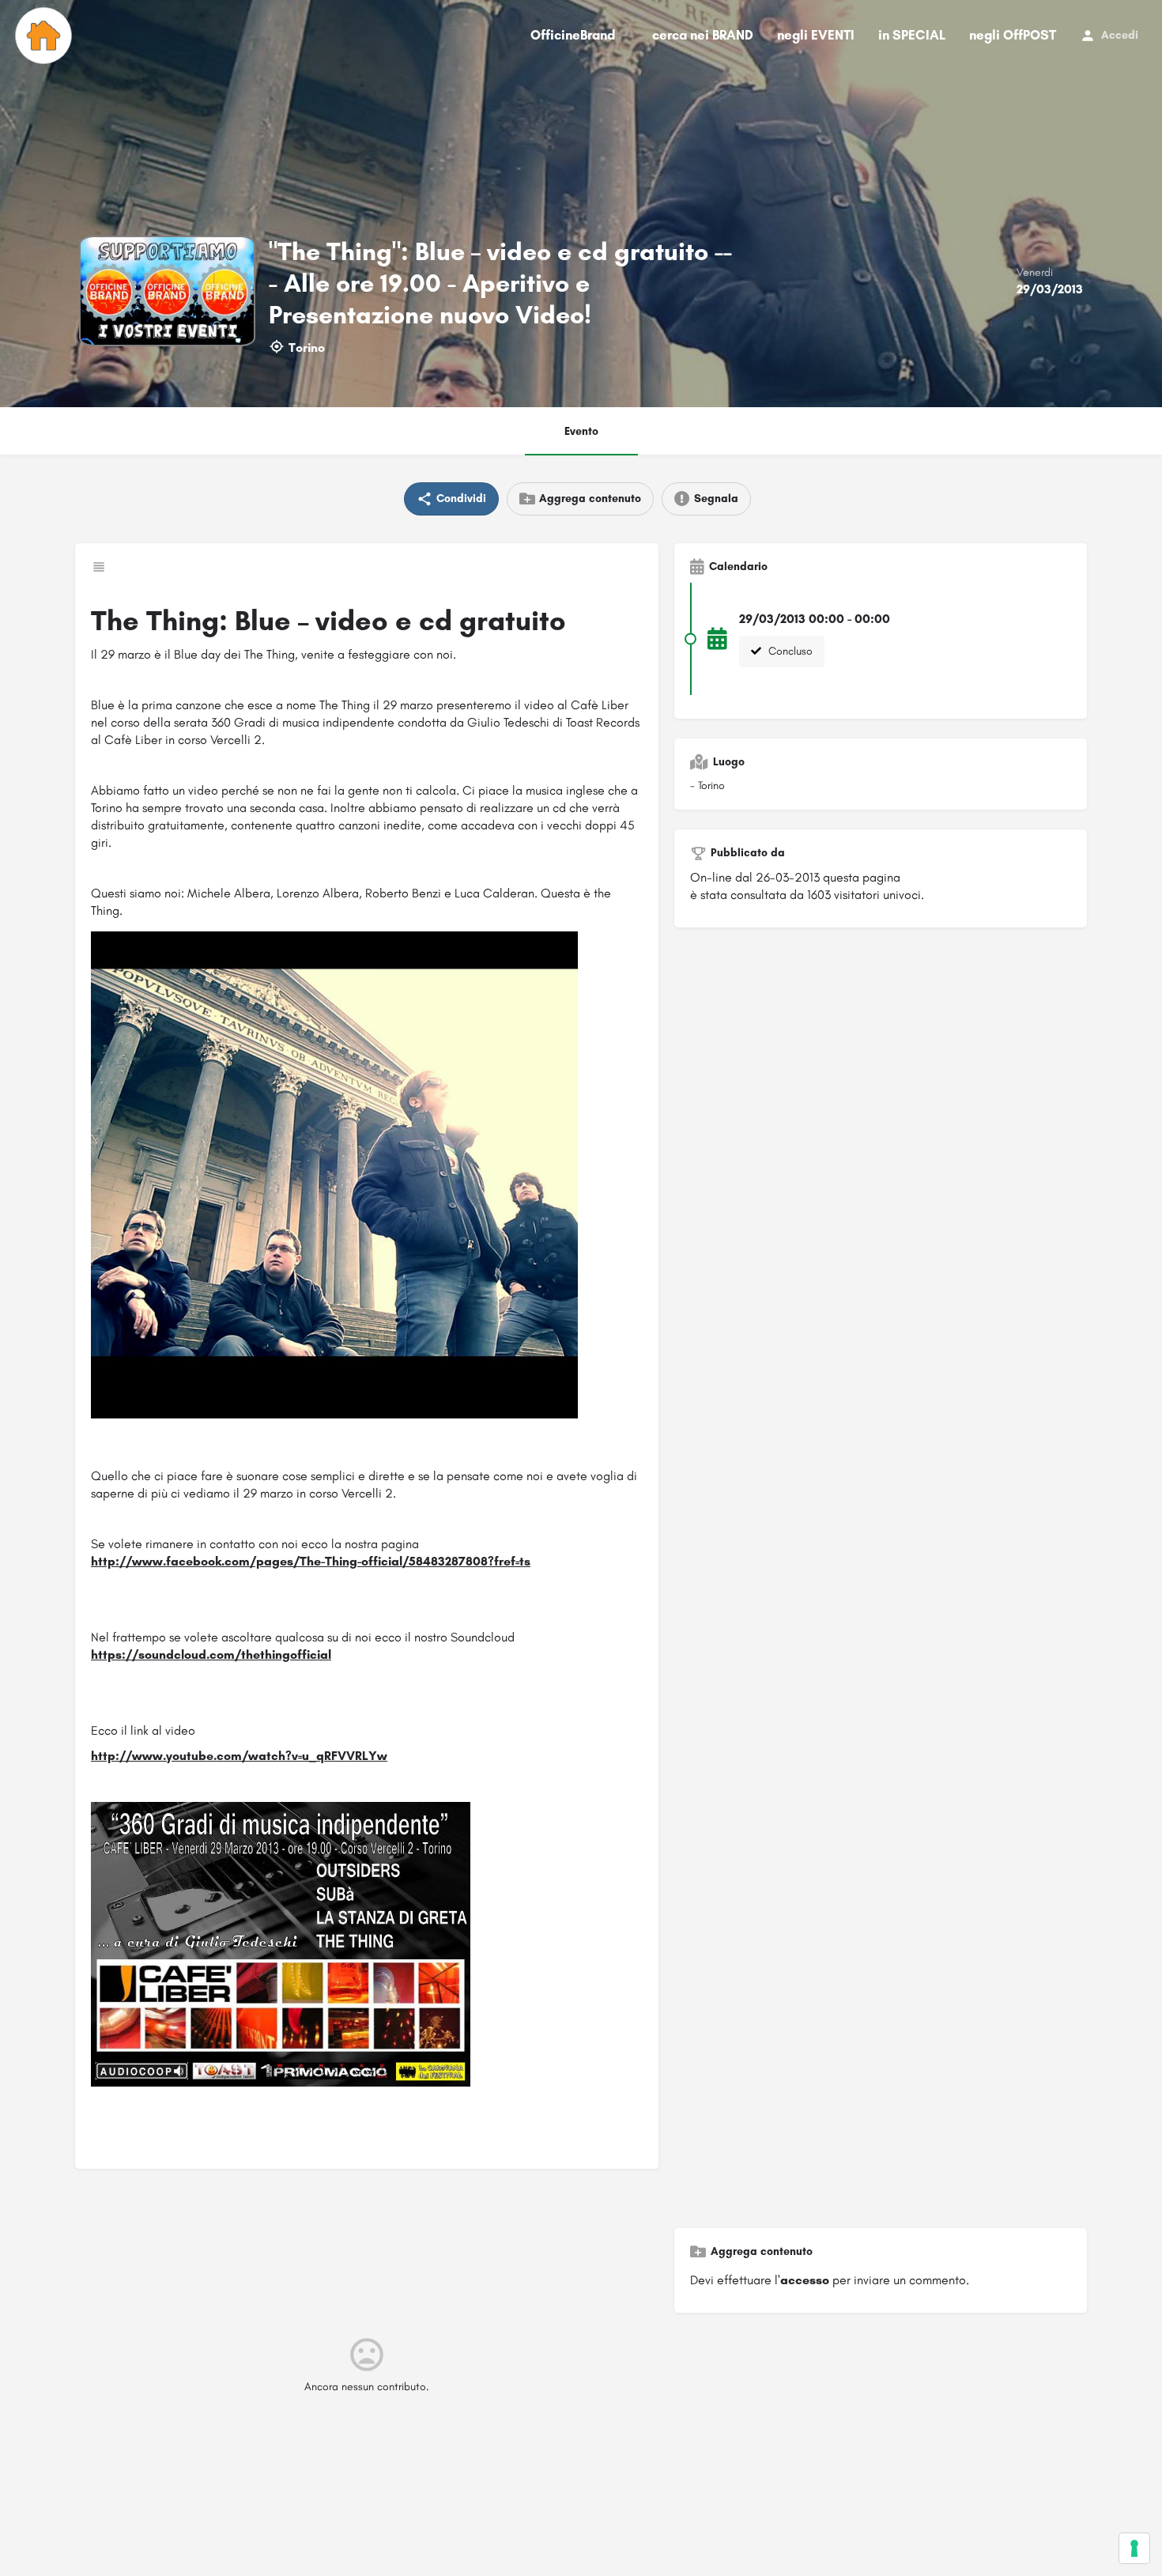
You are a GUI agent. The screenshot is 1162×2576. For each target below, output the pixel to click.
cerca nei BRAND (703, 35)
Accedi (1120, 35)
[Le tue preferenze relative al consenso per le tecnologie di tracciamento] (1134, 2548)
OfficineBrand (573, 35)
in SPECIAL (912, 35)
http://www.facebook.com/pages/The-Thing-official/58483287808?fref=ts (311, 1561)
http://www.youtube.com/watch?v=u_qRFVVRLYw (239, 1756)
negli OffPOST (1013, 35)
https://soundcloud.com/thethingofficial (211, 1654)
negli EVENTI (816, 35)
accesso (805, 2280)
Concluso (789, 651)
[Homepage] (45, 36)
